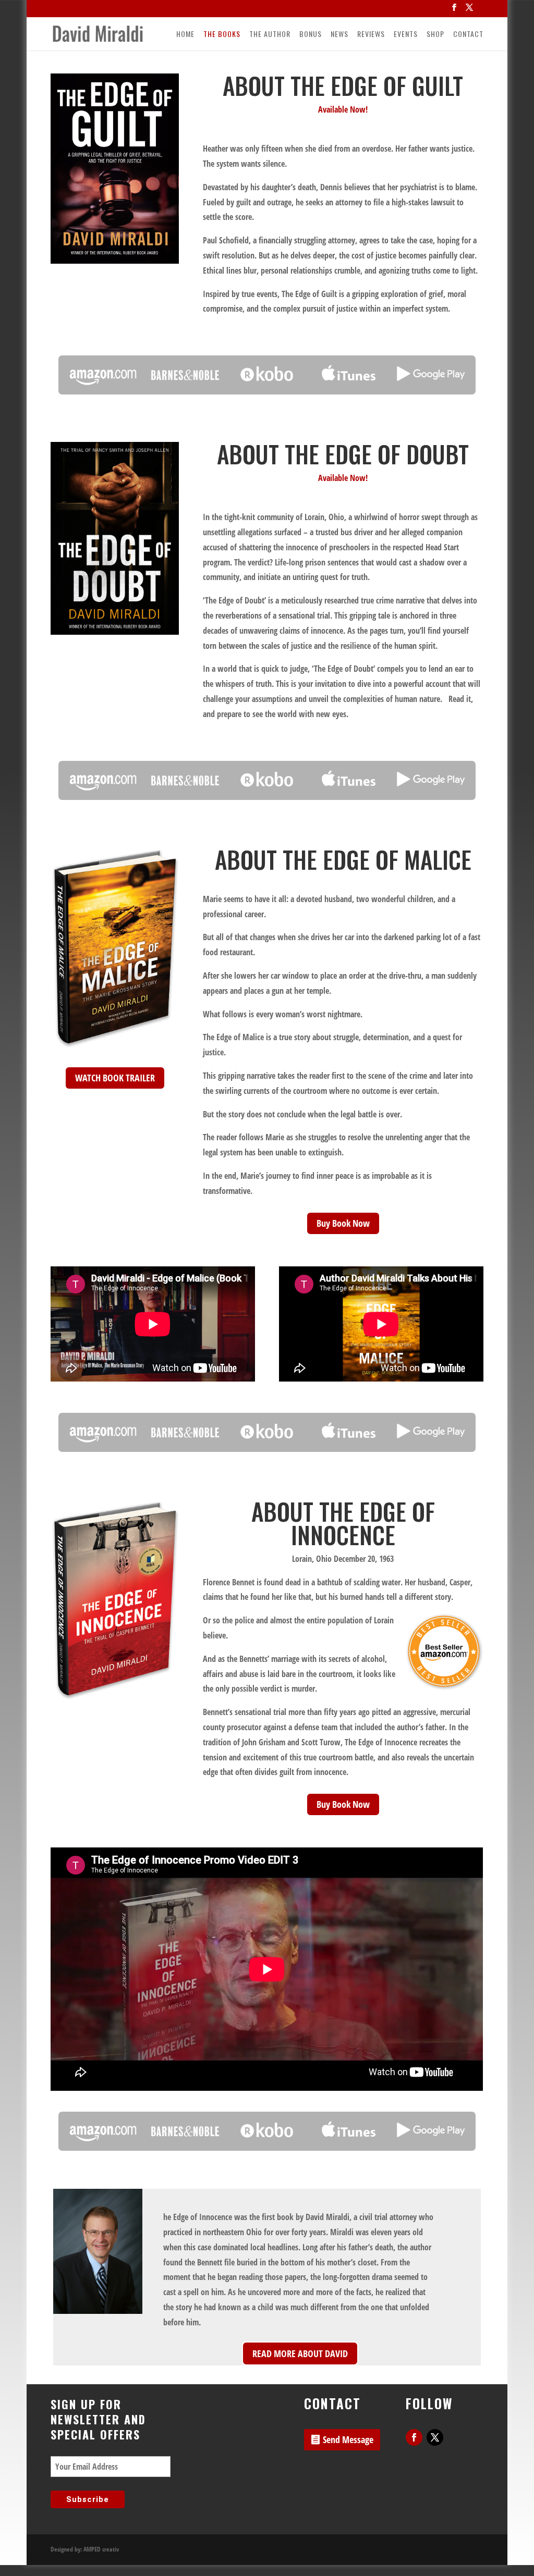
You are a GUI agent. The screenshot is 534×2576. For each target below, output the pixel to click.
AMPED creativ (101, 2549)
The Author (270, 35)
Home (185, 35)
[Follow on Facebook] (414, 2437)
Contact (468, 35)
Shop (435, 35)
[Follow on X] (435, 2437)
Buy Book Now (343, 1223)
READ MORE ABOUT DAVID (300, 2353)
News (339, 35)
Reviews (371, 35)
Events (406, 35)
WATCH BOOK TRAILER (115, 1078)
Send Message (348, 2439)
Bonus (311, 35)
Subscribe (88, 2499)
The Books (222, 35)
